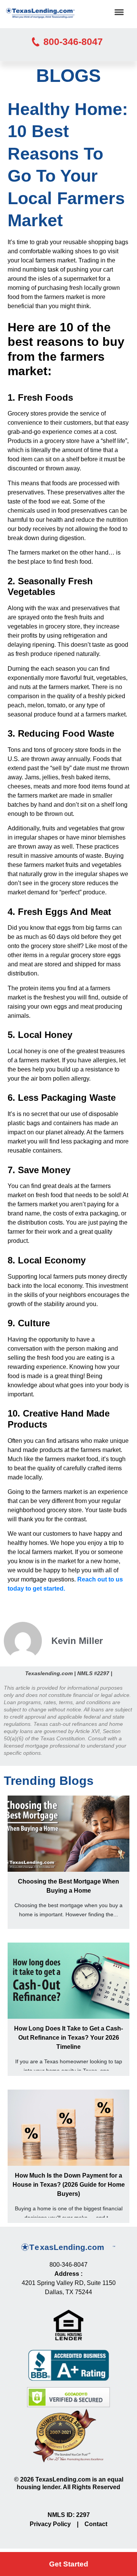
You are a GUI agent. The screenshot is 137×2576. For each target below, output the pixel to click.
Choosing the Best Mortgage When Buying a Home (68, 1886)
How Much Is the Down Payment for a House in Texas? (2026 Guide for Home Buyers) (69, 2185)
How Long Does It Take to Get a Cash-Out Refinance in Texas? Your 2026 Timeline (68, 2038)
